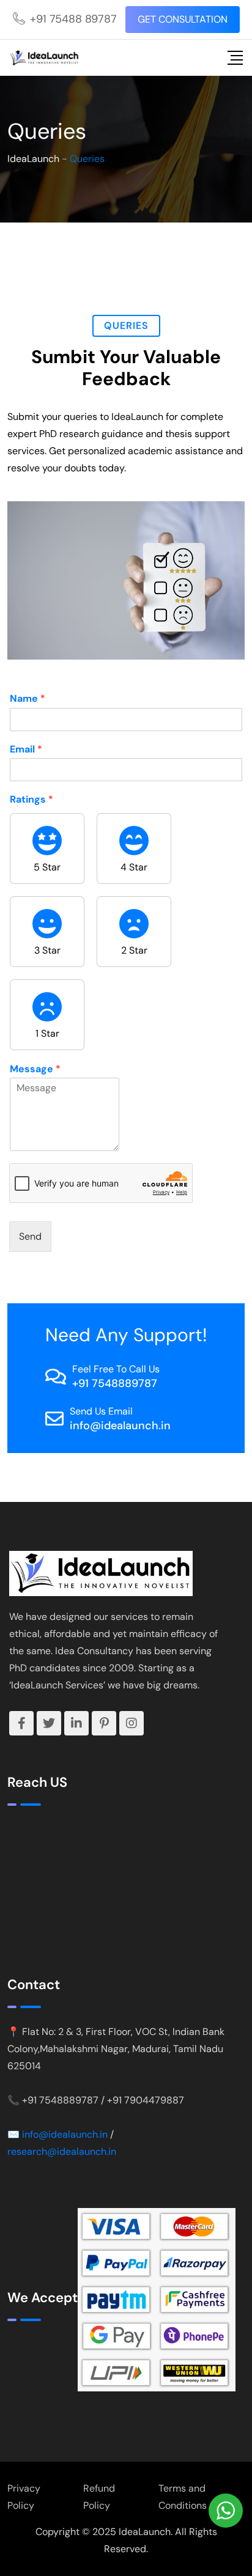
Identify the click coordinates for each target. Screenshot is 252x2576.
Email (26, 749)
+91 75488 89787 (73, 19)
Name (28, 699)
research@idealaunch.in (62, 2151)
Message (35, 1069)
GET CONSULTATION (183, 19)
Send (30, 1236)
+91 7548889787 (115, 1383)
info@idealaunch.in (120, 1426)
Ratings (31, 800)
